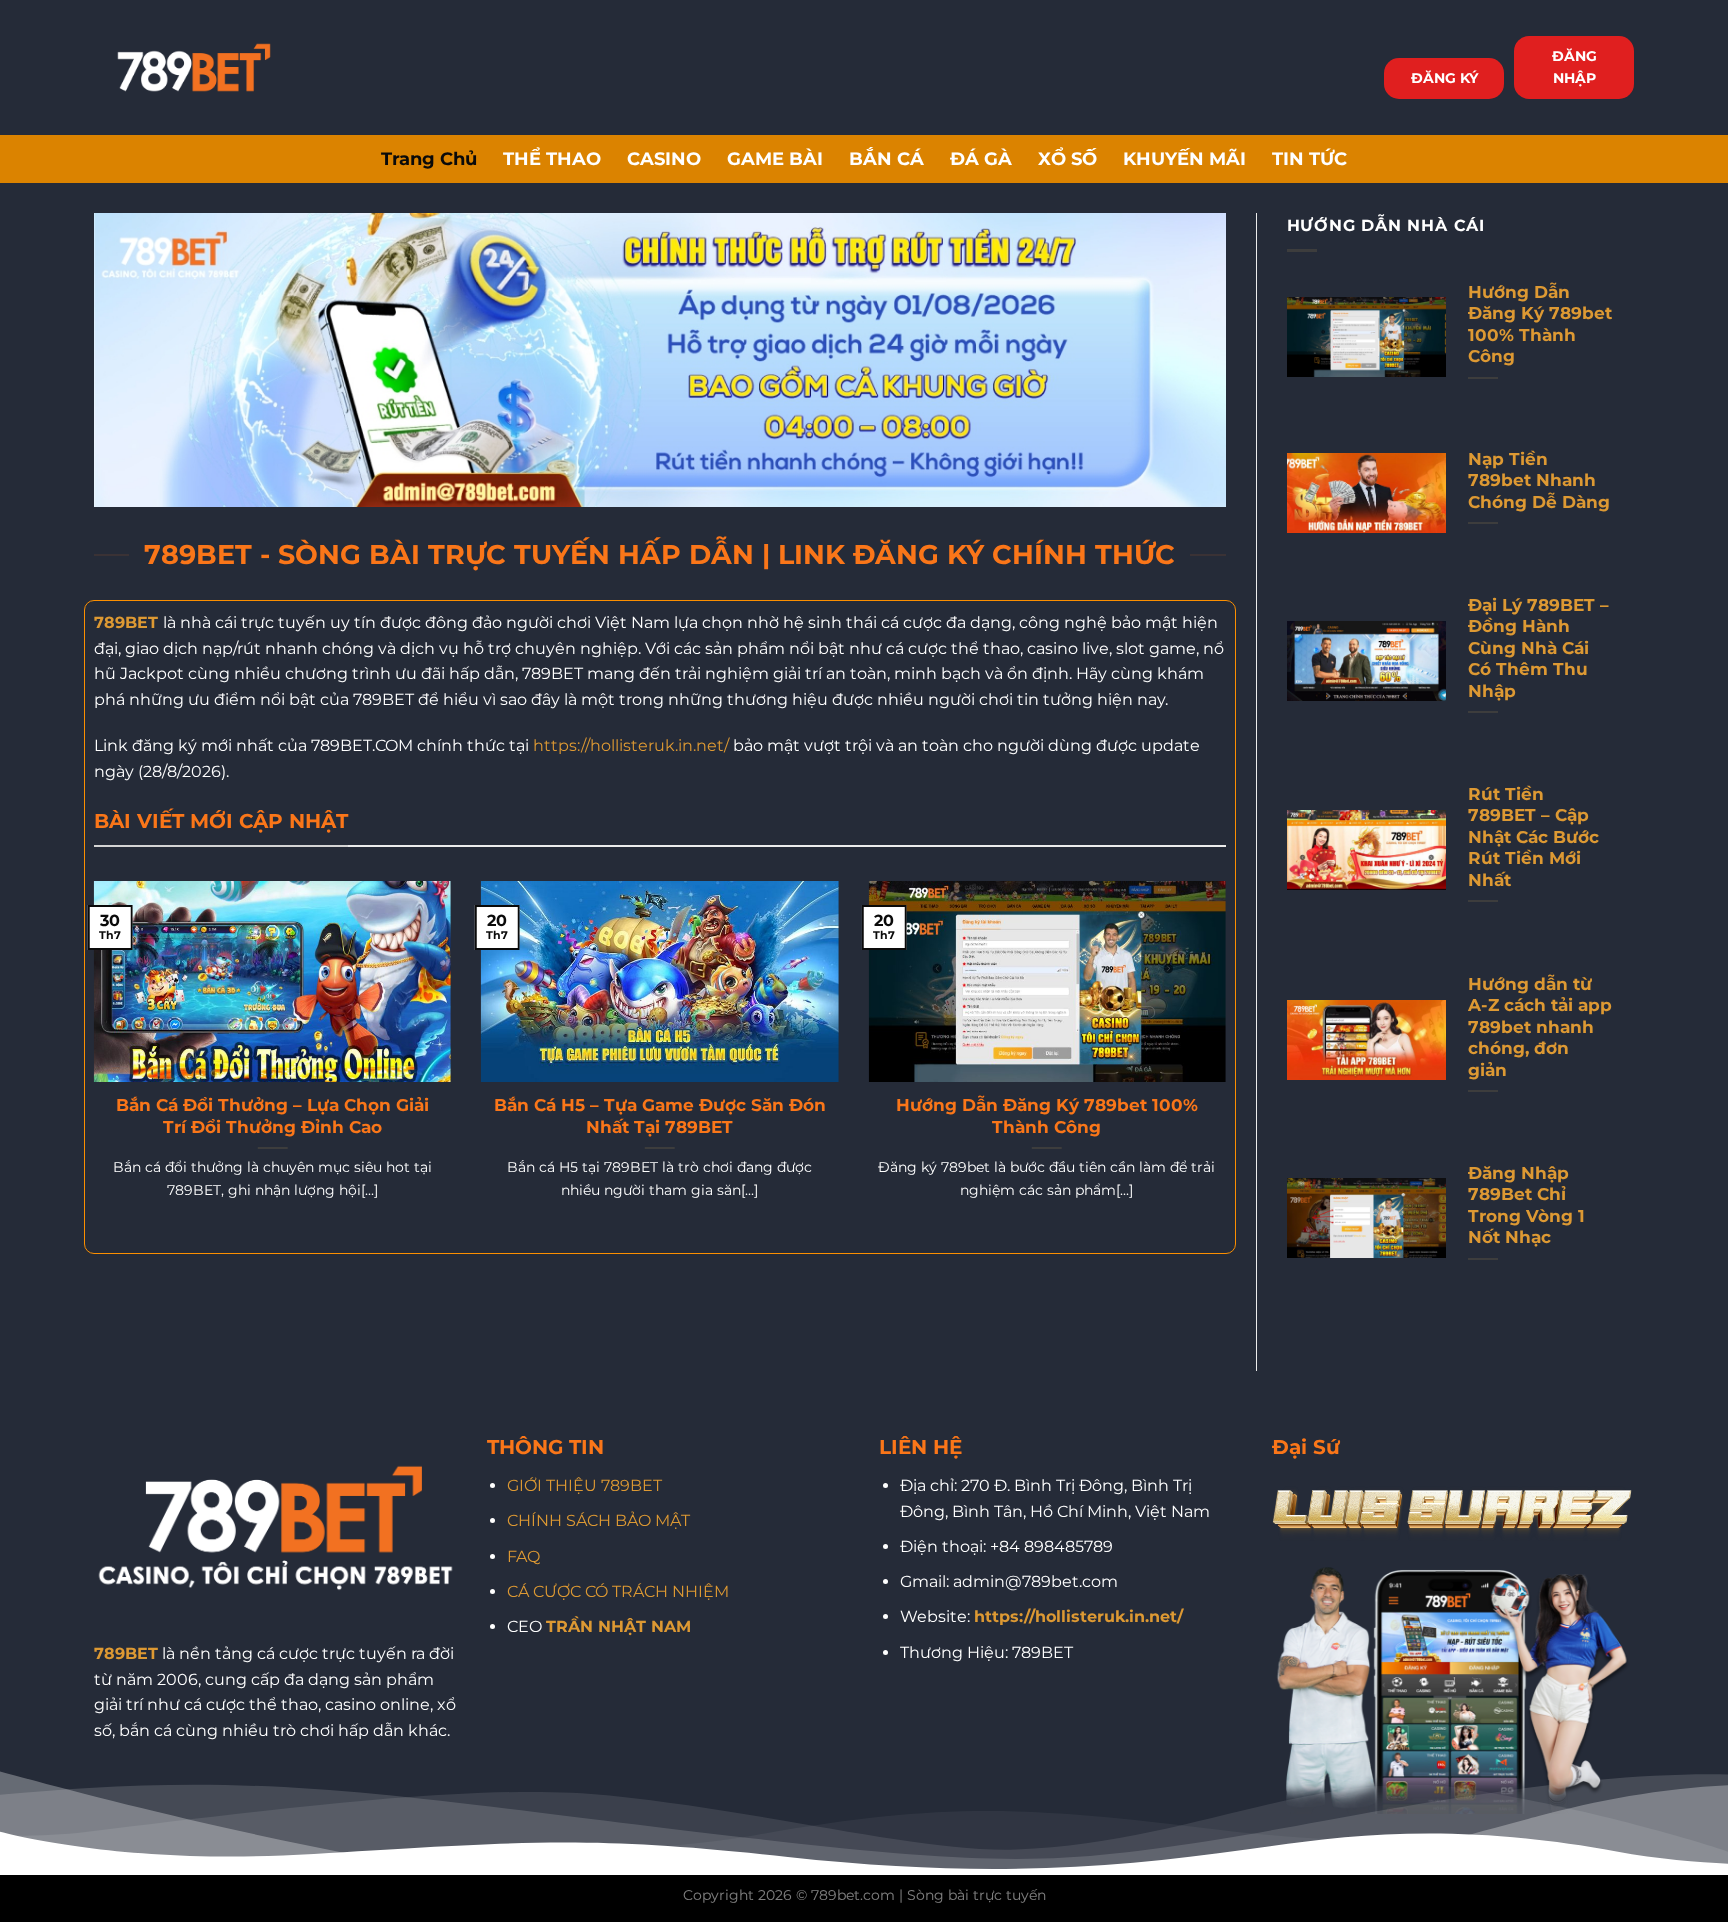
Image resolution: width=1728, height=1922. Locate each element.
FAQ (523, 1556)
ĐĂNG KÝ (1444, 78)
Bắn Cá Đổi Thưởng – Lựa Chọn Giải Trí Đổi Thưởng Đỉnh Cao (272, 1116)
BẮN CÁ (886, 158)
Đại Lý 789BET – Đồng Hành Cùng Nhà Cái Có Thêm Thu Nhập (1538, 648)
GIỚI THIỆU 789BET (584, 1485)
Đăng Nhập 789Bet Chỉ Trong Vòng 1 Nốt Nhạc (1526, 1205)
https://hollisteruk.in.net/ (631, 745)
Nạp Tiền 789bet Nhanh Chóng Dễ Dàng (1539, 480)
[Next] (1230, 1065)
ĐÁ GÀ (981, 158)
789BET (126, 622)
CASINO (664, 158)
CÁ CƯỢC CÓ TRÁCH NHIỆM (618, 1591)
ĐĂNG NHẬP (1574, 67)
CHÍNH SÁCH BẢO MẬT (598, 1520)
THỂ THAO (552, 158)
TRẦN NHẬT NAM (618, 1626)
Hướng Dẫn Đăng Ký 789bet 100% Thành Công (1047, 1116)
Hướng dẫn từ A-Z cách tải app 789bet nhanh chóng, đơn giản (1540, 1027)
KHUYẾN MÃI (1184, 158)
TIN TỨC (1309, 158)
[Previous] (90, 1065)
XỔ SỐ (1067, 158)
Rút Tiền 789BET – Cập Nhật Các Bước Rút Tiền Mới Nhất (1533, 837)
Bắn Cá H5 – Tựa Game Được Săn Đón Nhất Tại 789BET (660, 1116)
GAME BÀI (775, 158)
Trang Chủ (429, 158)
